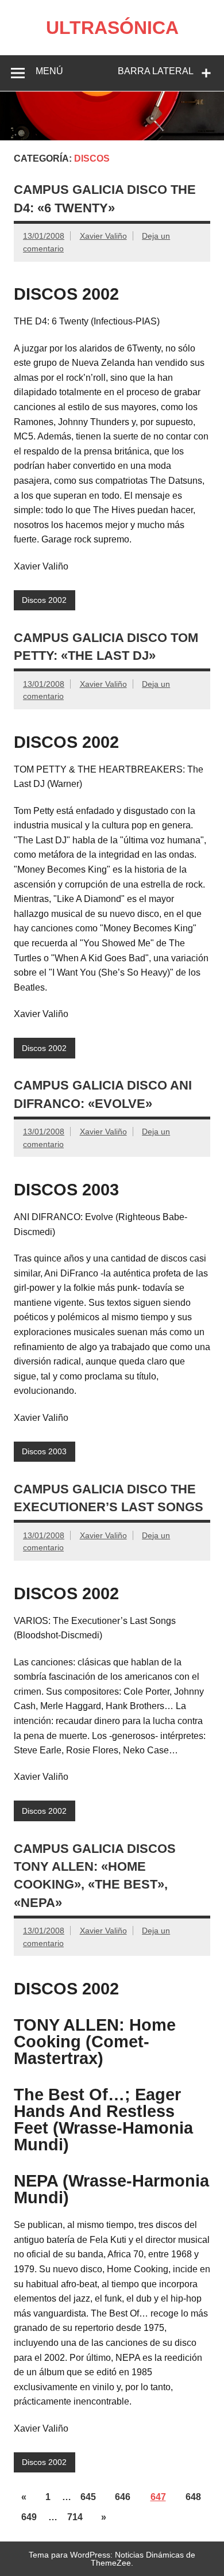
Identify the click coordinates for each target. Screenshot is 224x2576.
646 (123, 2497)
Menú (49, 71)
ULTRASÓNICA (112, 28)
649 (29, 2517)
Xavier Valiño (103, 236)
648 (193, 2497)
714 (75, 2517)
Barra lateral (156, 71)
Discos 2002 (44, 600)
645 (88, 2497)
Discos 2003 (44, 1451)
